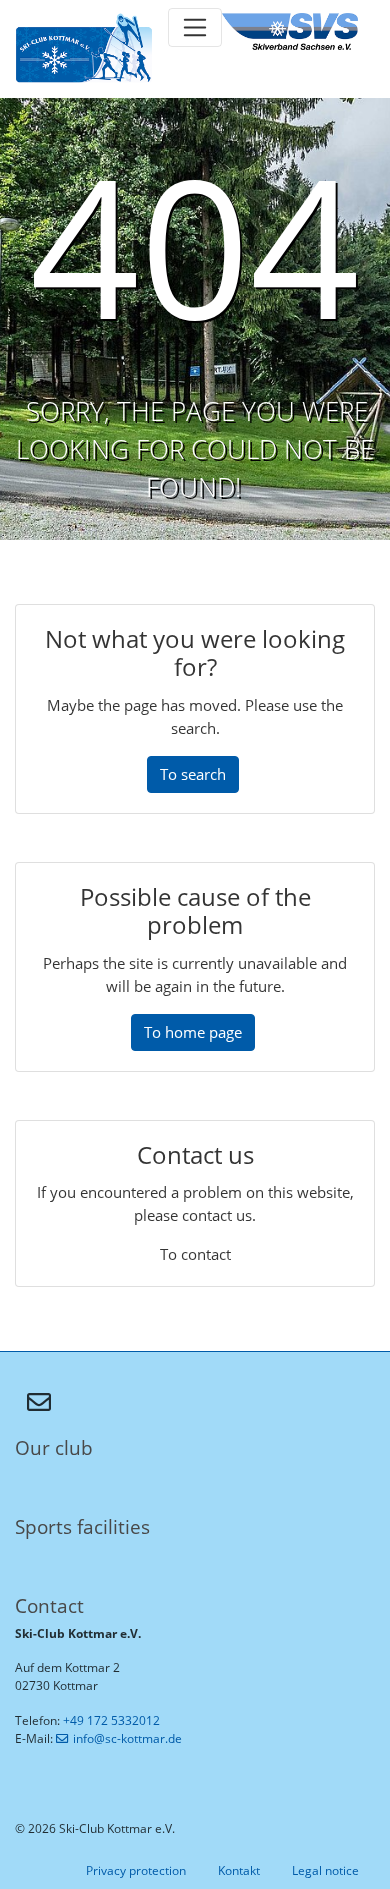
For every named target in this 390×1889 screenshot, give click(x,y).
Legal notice (325, 1870)
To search (193, 774)
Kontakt (239, 1870)
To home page (193, 1032)
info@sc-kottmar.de (127, 1738)
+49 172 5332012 (111, 1720)
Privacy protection (136, 1870)
